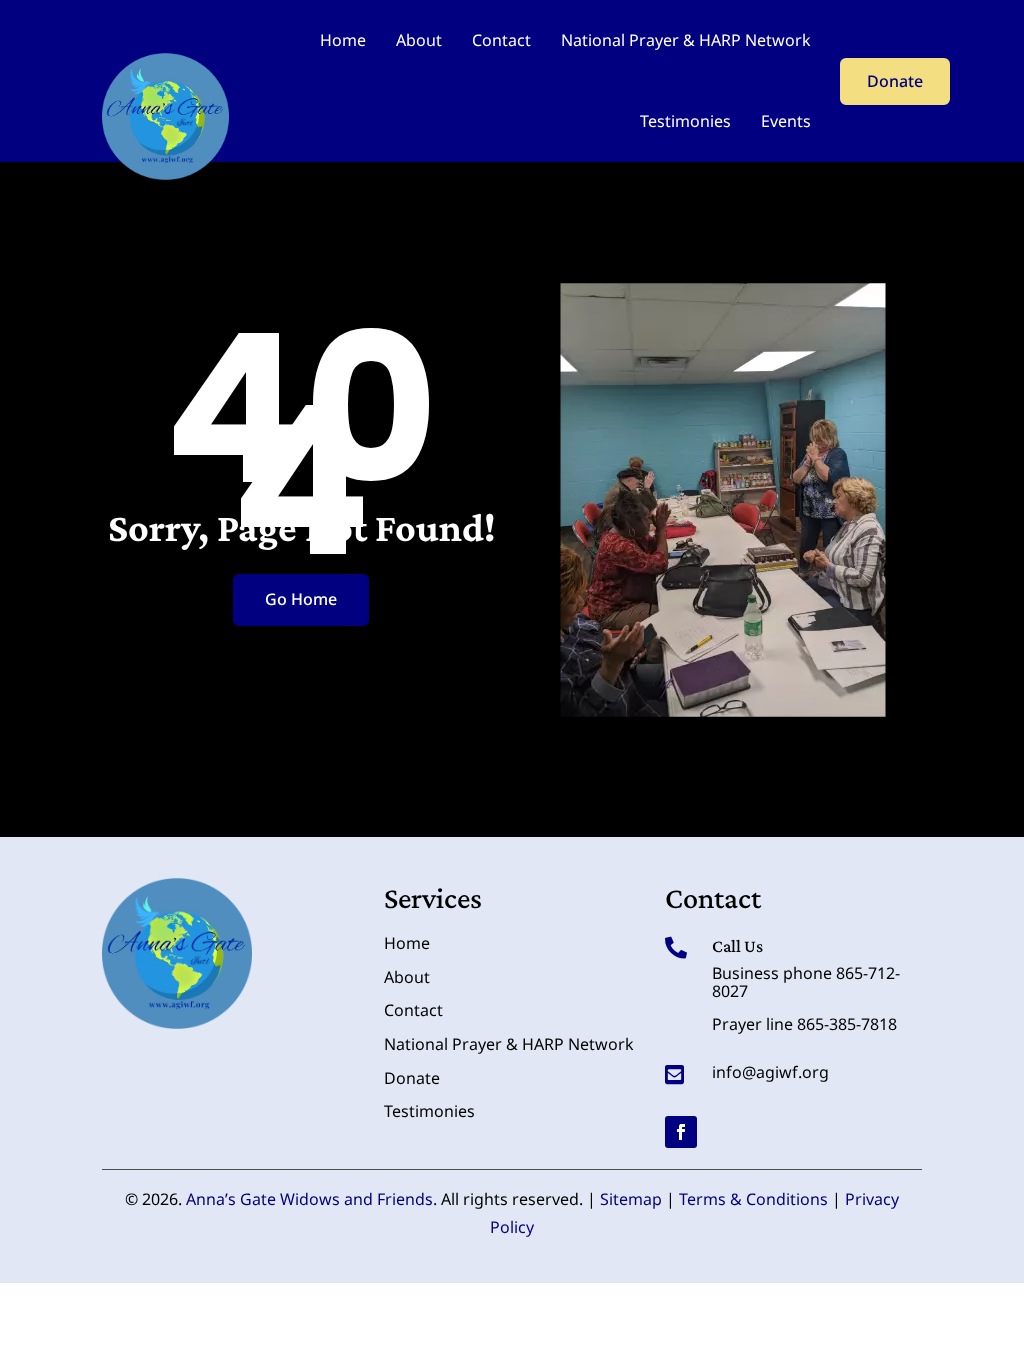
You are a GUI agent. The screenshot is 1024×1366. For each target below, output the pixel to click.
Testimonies (685, 121)
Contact (501, 40)
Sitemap (631, 1199)
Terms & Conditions (753, 1199)
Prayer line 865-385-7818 (804, 1024)
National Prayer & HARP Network (686, 40)
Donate (895, 81)
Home (343, 40)
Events (786, 121)
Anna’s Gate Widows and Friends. (311, 1199)
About (419, 40)
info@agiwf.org (770, 1072)
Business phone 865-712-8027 (806, 982)
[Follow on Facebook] (681, 1132)
